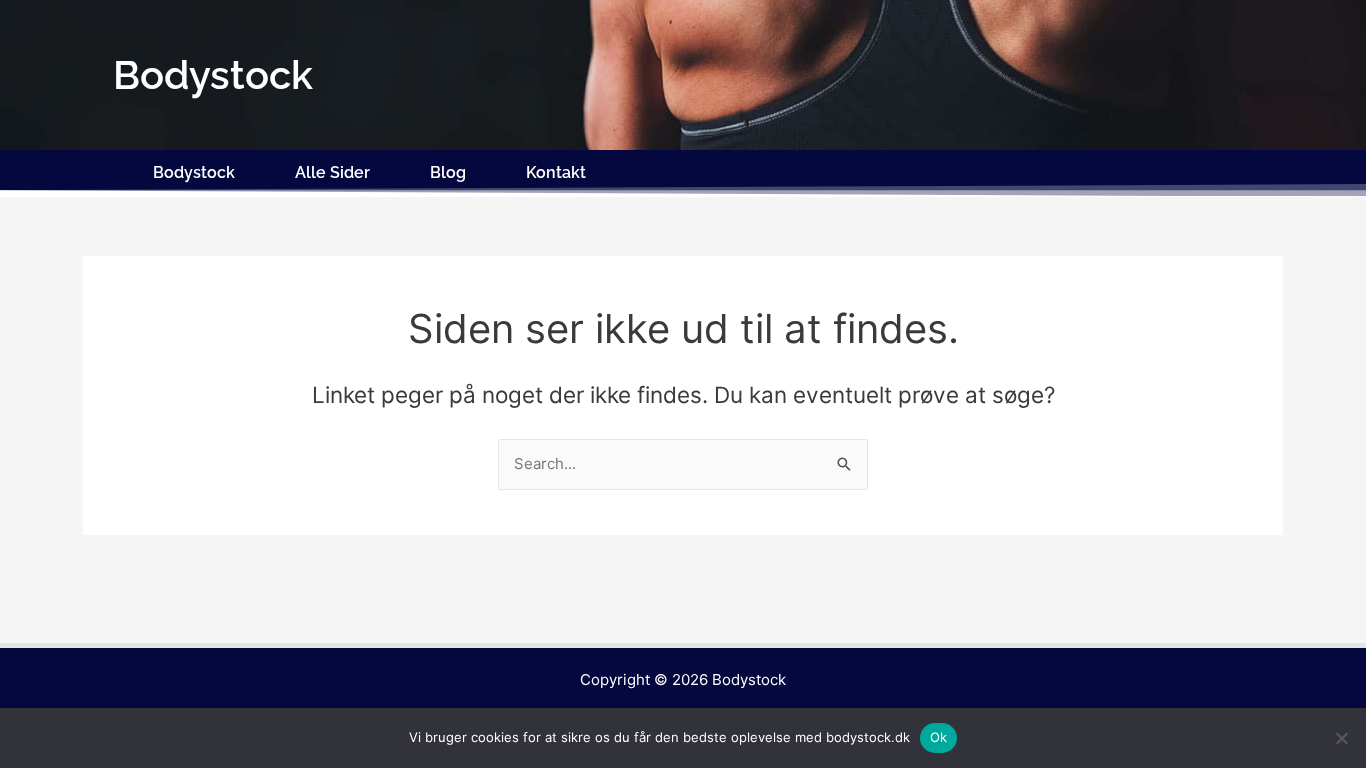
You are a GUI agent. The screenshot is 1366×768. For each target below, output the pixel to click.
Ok (939, 737)
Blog (448, 172)
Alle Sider (332, 172)
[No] (1341, 738)
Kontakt (556, 172)
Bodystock (194, 172)
